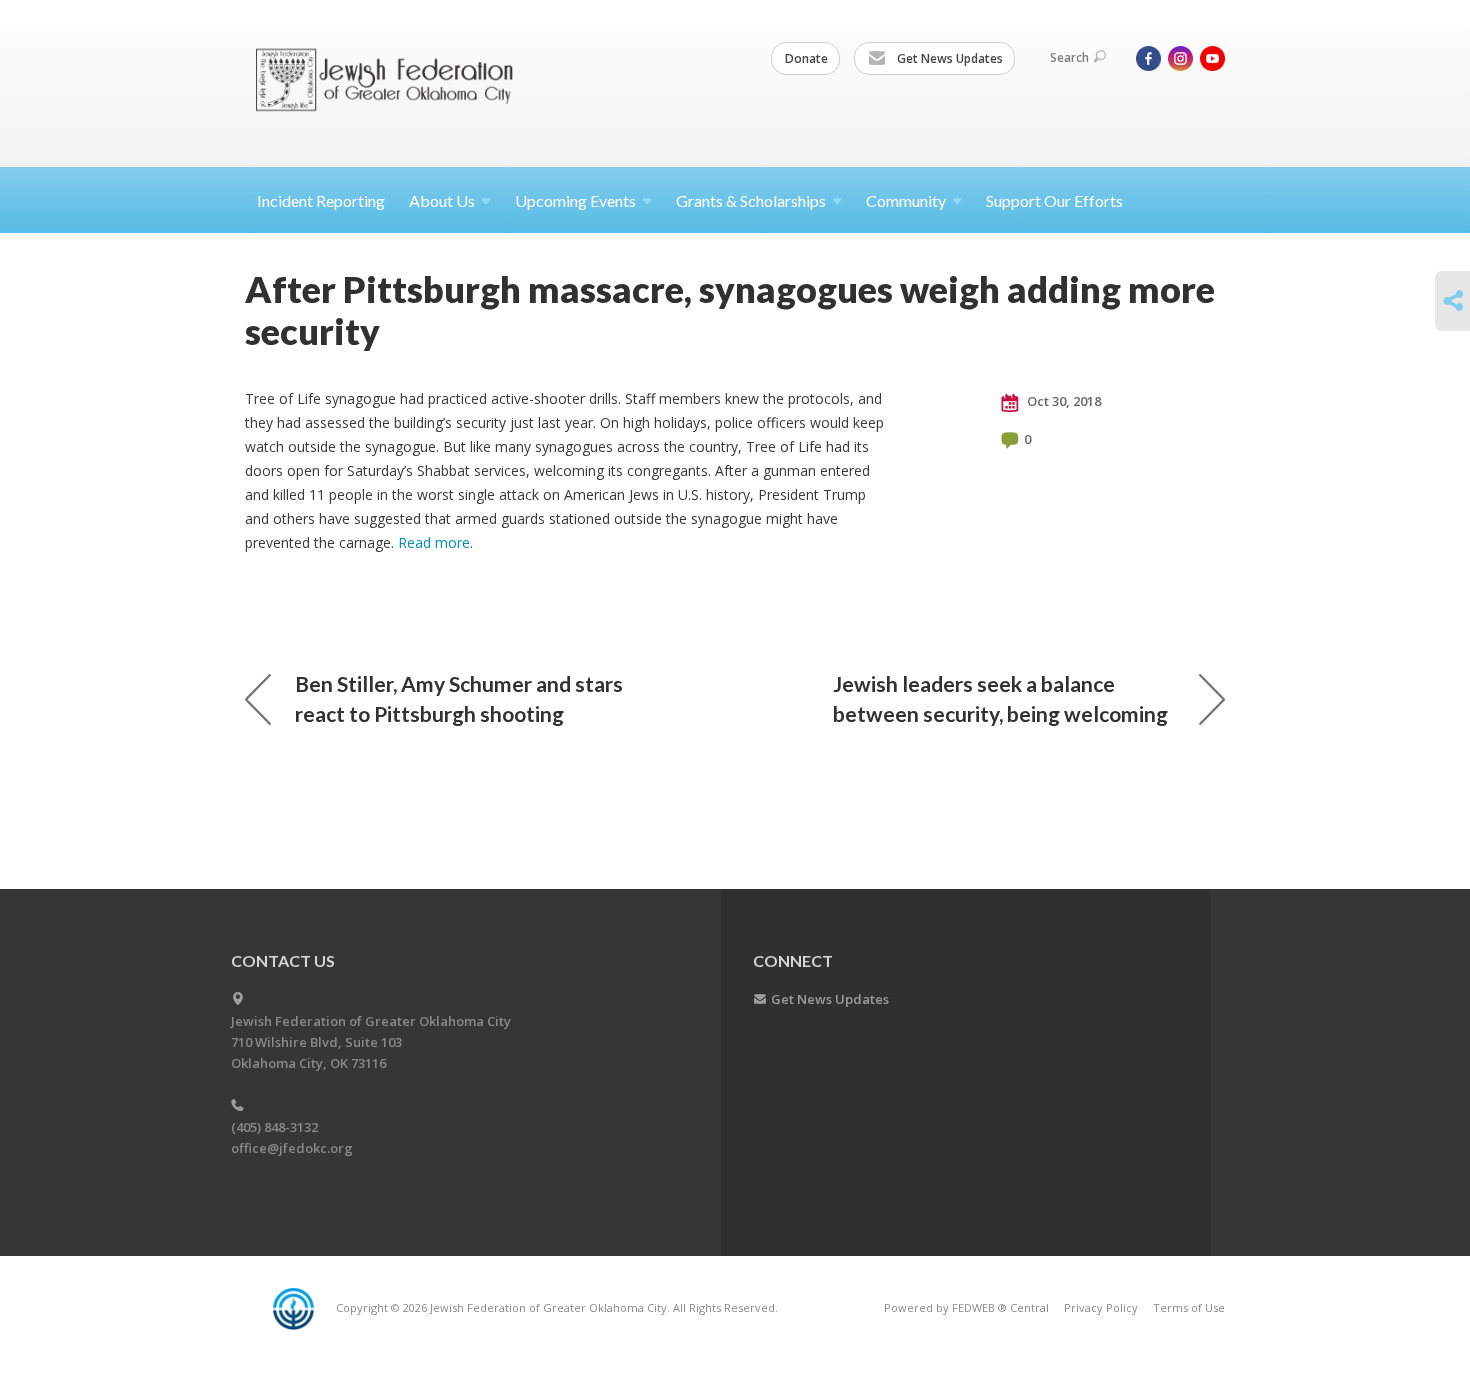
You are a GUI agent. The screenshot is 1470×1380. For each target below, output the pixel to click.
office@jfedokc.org (292, 1148)
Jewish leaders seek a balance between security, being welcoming (1000, 698)
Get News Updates (948, 58)
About (442, 200)
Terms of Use (1189, 1307)
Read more (434, 542)
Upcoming (575, 200)
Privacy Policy (1101, 1307)
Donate (806, 58)
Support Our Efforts (1054, 200)
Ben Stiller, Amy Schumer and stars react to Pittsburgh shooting (459, 698)
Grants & (751, 200)
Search (1069, 57)
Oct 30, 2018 (1062, 401)
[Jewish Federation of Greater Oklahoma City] (391, 82)
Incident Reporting (321, 200)
